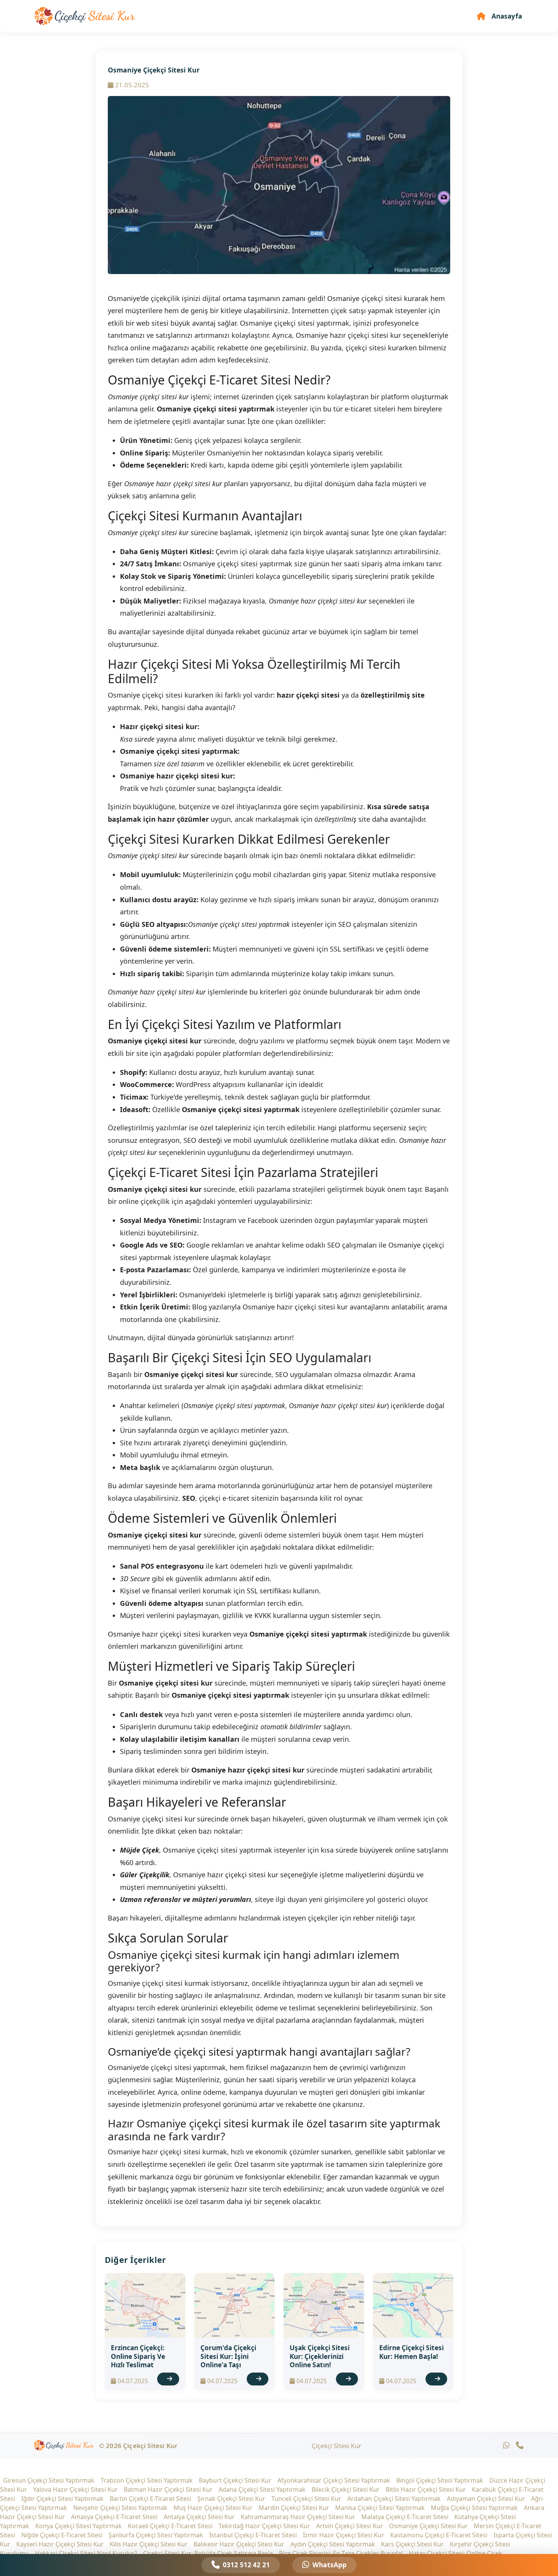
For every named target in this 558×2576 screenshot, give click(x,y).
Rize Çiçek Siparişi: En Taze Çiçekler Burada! (341, 2553)
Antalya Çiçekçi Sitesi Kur (199, 2517)
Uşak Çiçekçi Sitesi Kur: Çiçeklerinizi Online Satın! (320, 2356)
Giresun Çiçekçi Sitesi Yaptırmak (49, 2480)
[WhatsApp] (506, 2445)
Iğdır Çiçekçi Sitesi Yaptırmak (62, 2499)
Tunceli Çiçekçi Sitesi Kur (306, 2499)
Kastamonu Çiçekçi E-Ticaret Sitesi (439, 2535)
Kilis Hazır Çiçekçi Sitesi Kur (149, 2544)
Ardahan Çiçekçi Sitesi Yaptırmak (394, 2499)
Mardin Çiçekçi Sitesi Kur (294, 2508)
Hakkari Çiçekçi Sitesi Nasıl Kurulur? (86, 2553)
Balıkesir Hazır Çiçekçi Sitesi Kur (239, 2544)
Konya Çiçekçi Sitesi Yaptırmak (79, 2526)
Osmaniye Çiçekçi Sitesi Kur (428, 2526)
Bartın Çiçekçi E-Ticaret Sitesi (151, 2499)
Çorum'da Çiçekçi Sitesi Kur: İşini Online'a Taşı (228, 2356)
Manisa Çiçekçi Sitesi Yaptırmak (380, 2508)
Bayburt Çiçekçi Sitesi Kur (235, 2480)
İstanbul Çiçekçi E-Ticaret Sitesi (253, 2535)
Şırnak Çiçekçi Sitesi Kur (231, 2499)
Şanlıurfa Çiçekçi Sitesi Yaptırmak (156, 2535)
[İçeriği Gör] (168, 2379)
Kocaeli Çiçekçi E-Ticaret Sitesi (170, 2526)
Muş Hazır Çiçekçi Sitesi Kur (213, 2508)
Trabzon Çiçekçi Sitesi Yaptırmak (147, 2480)
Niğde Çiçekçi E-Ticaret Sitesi (62, 2535)
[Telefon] (520, 2445)
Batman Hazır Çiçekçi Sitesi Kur (168, 2489)
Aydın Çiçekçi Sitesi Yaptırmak (333, 2544)
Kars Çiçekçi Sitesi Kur (412, 2544)
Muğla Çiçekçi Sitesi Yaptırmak (474, 2508)
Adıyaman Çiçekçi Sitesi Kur (486, 2499)
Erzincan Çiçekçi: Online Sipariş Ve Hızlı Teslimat (138, 2356)
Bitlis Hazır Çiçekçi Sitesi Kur (426, 2489)
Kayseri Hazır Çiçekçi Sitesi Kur (60, 2544)
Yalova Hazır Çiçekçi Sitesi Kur (75, 2489)
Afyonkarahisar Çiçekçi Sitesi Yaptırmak (334, 2480)
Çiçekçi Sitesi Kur (337, 2446)
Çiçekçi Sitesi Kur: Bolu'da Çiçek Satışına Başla (208, 2553)
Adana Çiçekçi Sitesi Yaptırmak (262, 2489)
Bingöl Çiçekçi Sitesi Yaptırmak (440, 2480)
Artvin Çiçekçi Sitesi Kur (350, 2526)
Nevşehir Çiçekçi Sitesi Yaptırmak (120, 2508)
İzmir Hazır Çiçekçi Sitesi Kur (344, 2535)
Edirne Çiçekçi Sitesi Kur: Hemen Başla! (411, 2352)
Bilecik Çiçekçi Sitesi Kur (346, 2489)
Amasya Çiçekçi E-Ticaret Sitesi (114, 2517)
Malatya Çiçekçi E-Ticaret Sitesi (405, 2517)
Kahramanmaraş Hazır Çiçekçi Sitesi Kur (298, 2517)
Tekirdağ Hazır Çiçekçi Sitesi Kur (264, 2526)
